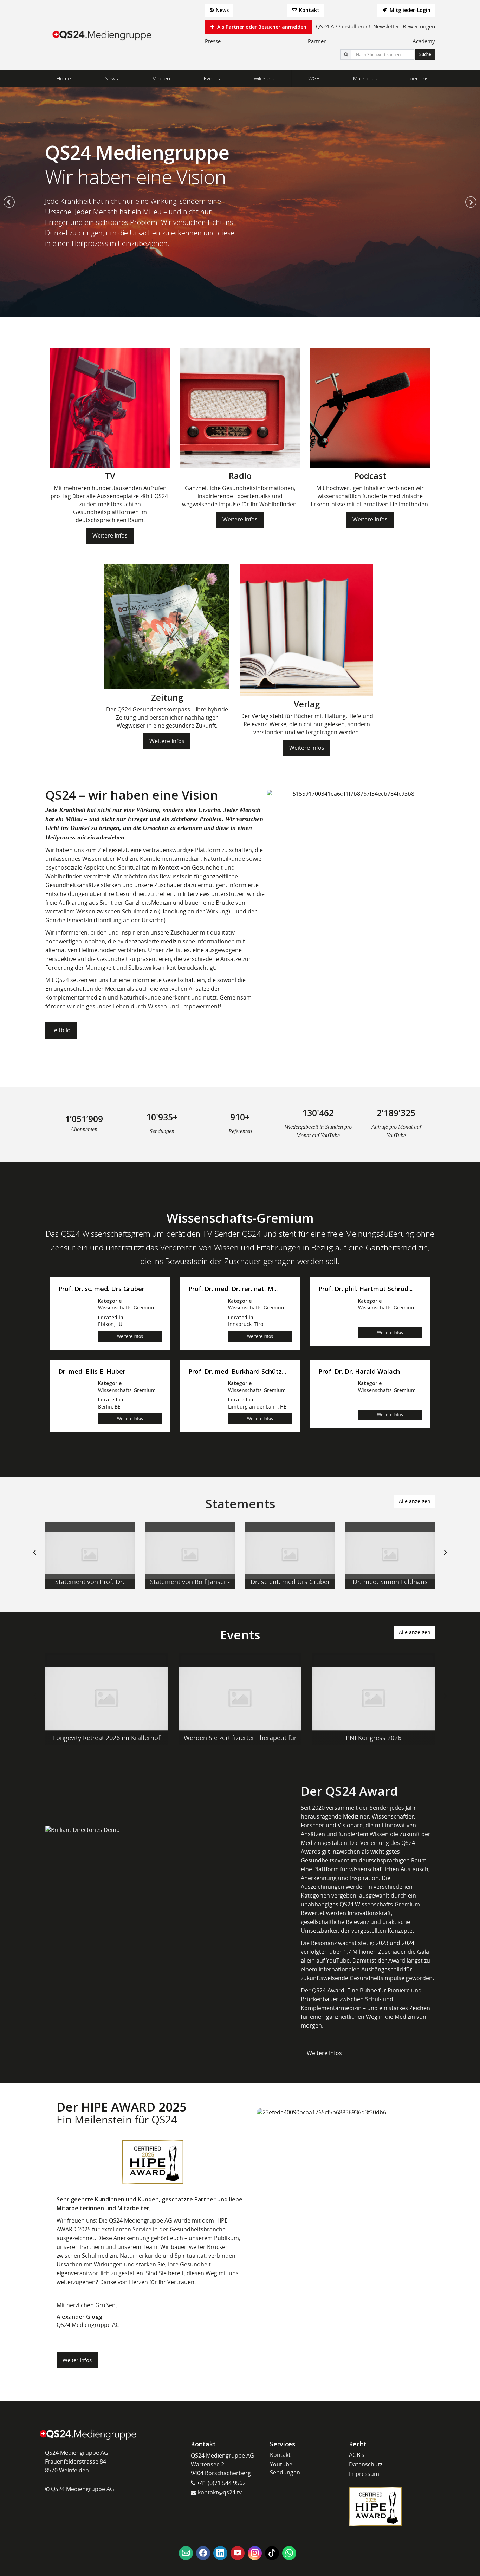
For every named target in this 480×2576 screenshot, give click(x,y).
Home (64, 78)
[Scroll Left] (34, 1558)
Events (212, 78)
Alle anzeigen (415, 1501)
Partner (317, 41)
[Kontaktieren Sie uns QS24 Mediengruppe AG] (186, 2553)
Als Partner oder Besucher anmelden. (262, 27)
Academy (424, 41)
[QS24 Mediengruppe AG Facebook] (203, 2553)
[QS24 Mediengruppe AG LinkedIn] (220, 2553)
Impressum (364, 2474)
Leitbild (61, 1030)
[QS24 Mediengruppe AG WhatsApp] (289, 2553)
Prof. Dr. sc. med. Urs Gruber (101, 1289)
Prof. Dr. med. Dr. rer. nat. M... (233, 1289)
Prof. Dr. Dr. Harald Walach (359, 1372)
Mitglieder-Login (409, 10)
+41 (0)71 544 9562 (220, 2483)
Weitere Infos (110, 535)
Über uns (417, 78)
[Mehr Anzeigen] (90, 1556)
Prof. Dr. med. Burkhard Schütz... (237, 1372)
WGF (314, 78)
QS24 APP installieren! (343, 26)
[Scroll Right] (446, 1558)
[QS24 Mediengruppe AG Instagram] (255, 2553)
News (222, 10)
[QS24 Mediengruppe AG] (103, 35)
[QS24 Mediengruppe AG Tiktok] (272, 2553)
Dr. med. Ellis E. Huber (92, 1372)
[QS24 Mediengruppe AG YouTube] (238, 2553)
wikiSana (264, 78)
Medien (161, 78)
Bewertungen (419, 26)
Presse (213, 41)
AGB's (357, 2455)
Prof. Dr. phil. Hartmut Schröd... (365, 1289)
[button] (9, 202)
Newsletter (386, 26)
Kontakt (309, 10)
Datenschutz (366, 2464)
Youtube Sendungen (285, 2468)
